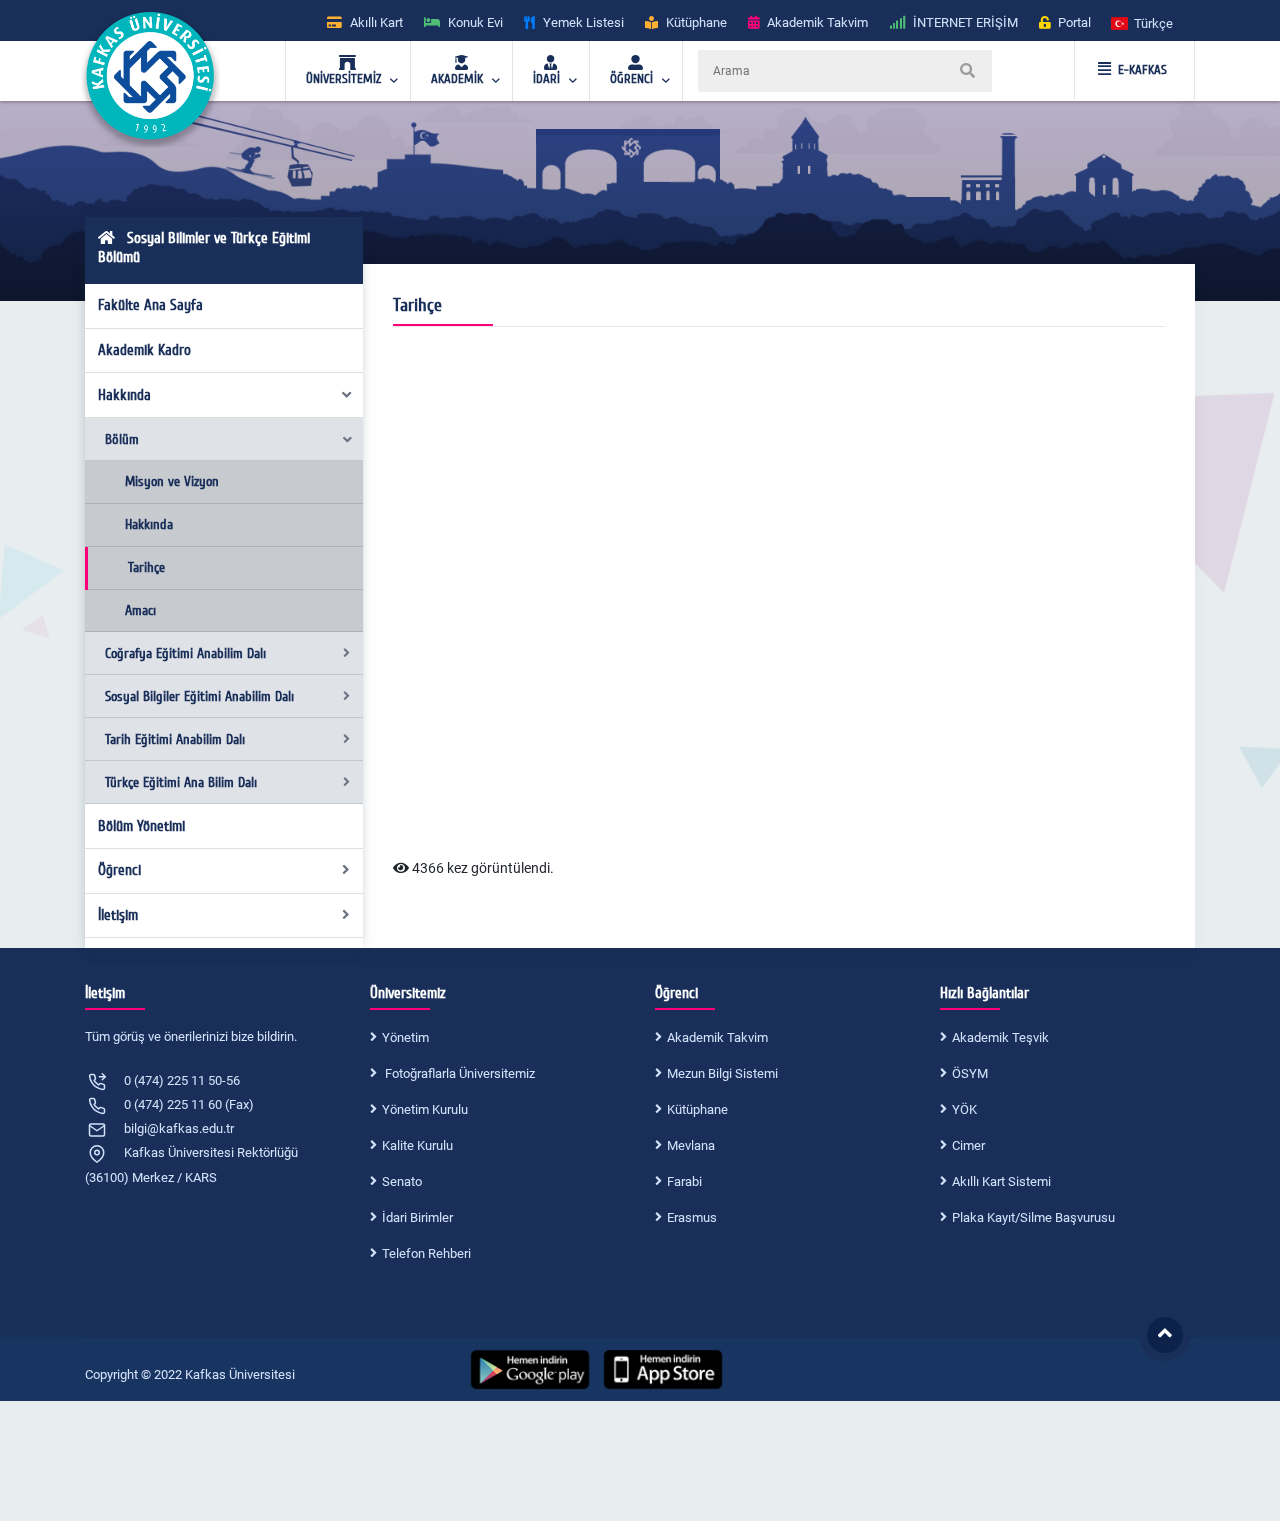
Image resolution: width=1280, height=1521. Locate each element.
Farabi (684, 1181)
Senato (402, 1181)
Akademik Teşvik (1000, 1037)
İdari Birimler (417, 1217)
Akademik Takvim (717, 1037)
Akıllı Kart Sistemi (1001, 1181)
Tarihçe (146, 567)
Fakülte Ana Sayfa (150, 305)
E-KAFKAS (1142, 70)
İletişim (118, 915)
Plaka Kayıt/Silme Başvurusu (1033, 1217)
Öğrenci (119, 870)
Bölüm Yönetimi (141, 826)
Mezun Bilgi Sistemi (722, 1073)
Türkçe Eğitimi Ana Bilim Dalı (181, 782)
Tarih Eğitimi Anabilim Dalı (175, 739)
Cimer (968, 1145)
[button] (1143, 22)
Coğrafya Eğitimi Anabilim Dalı (185, 653)
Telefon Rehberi (426, 1253)
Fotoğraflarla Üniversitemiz (458, 1073)
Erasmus (692, 1217)
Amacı (140, 610)
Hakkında (124, 395)
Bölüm (122, 439)
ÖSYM (970, 1073)
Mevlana (691, 1145)
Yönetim (405, 1037)
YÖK (964, 1109)
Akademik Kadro (144, 350)
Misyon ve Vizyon (172, 481)
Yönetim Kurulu (425, 1109)
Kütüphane (697, 1109)
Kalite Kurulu (417, 1145)
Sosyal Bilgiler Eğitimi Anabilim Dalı (199, 696)
